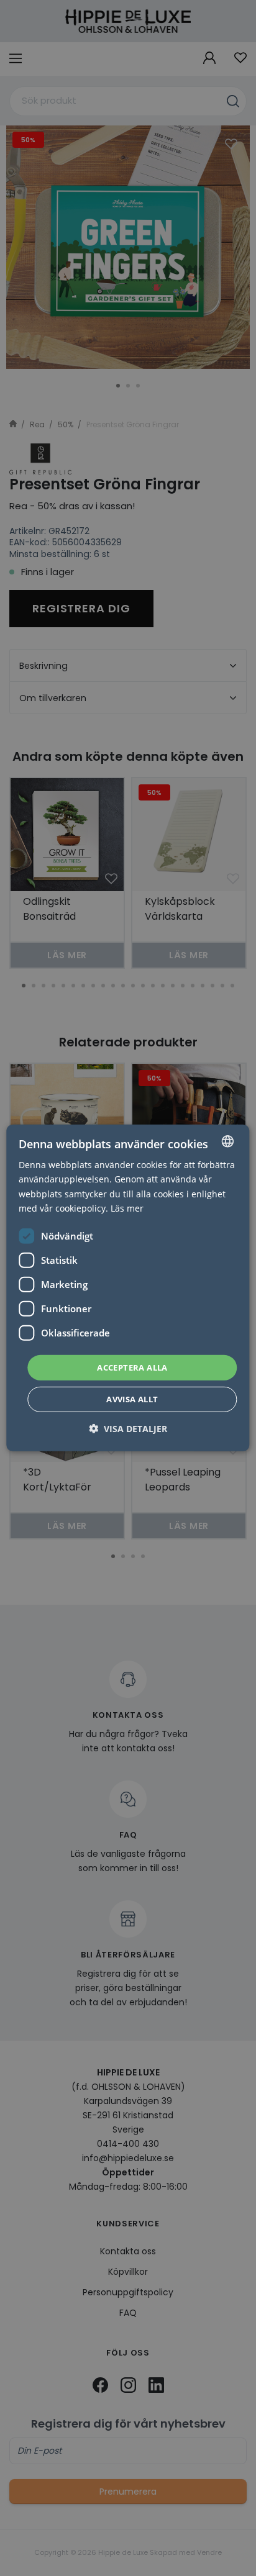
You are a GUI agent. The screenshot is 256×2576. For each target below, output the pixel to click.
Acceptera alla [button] (132, 1367)
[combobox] (228, 1141)
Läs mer (127, 1208)
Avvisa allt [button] (132, 1399)
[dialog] (128, 1288)
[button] (128, 1429)
